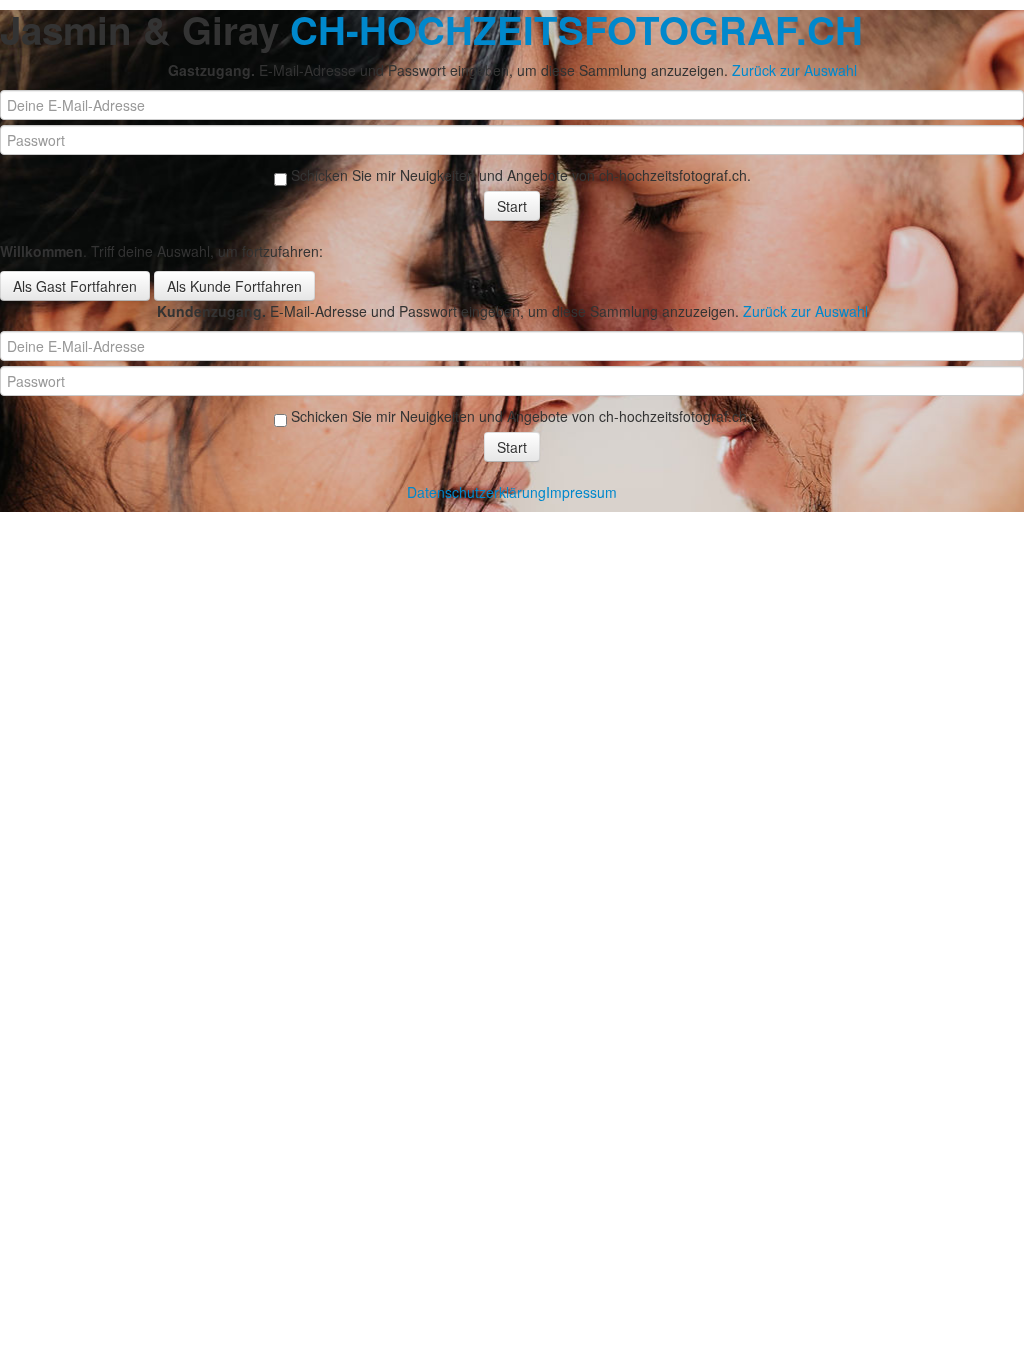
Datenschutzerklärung (476, 492)
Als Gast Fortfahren (75, 286)
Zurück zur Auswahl (794, 70)
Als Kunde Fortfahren (234, 286)
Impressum (581, 492)
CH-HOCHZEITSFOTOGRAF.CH (576, 29)
